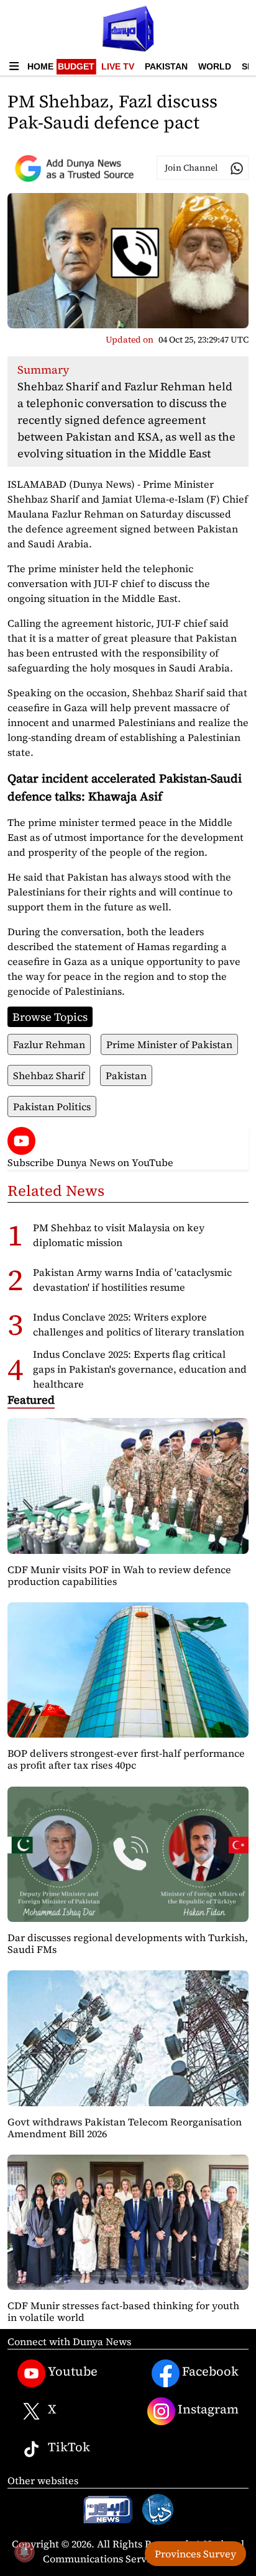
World (215, 66)
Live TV (118, 66)
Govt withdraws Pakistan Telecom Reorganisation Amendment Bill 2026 (125, 2128)
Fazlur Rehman (49, 1044)
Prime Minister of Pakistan (169, 1044)
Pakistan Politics (52, 1106)
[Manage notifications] (24, 2552)
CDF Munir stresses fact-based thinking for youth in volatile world (123, 2311)
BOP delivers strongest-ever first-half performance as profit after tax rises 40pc (126, 1759)
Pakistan (166, 66)
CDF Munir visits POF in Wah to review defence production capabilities (119, 1575)
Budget (76, 66)
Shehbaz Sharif (49, 1075)
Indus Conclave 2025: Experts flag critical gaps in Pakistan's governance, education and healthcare (140, 1369)
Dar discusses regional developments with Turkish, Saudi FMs (128, 1943)
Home (40, 66)
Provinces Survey (195, 2554)
